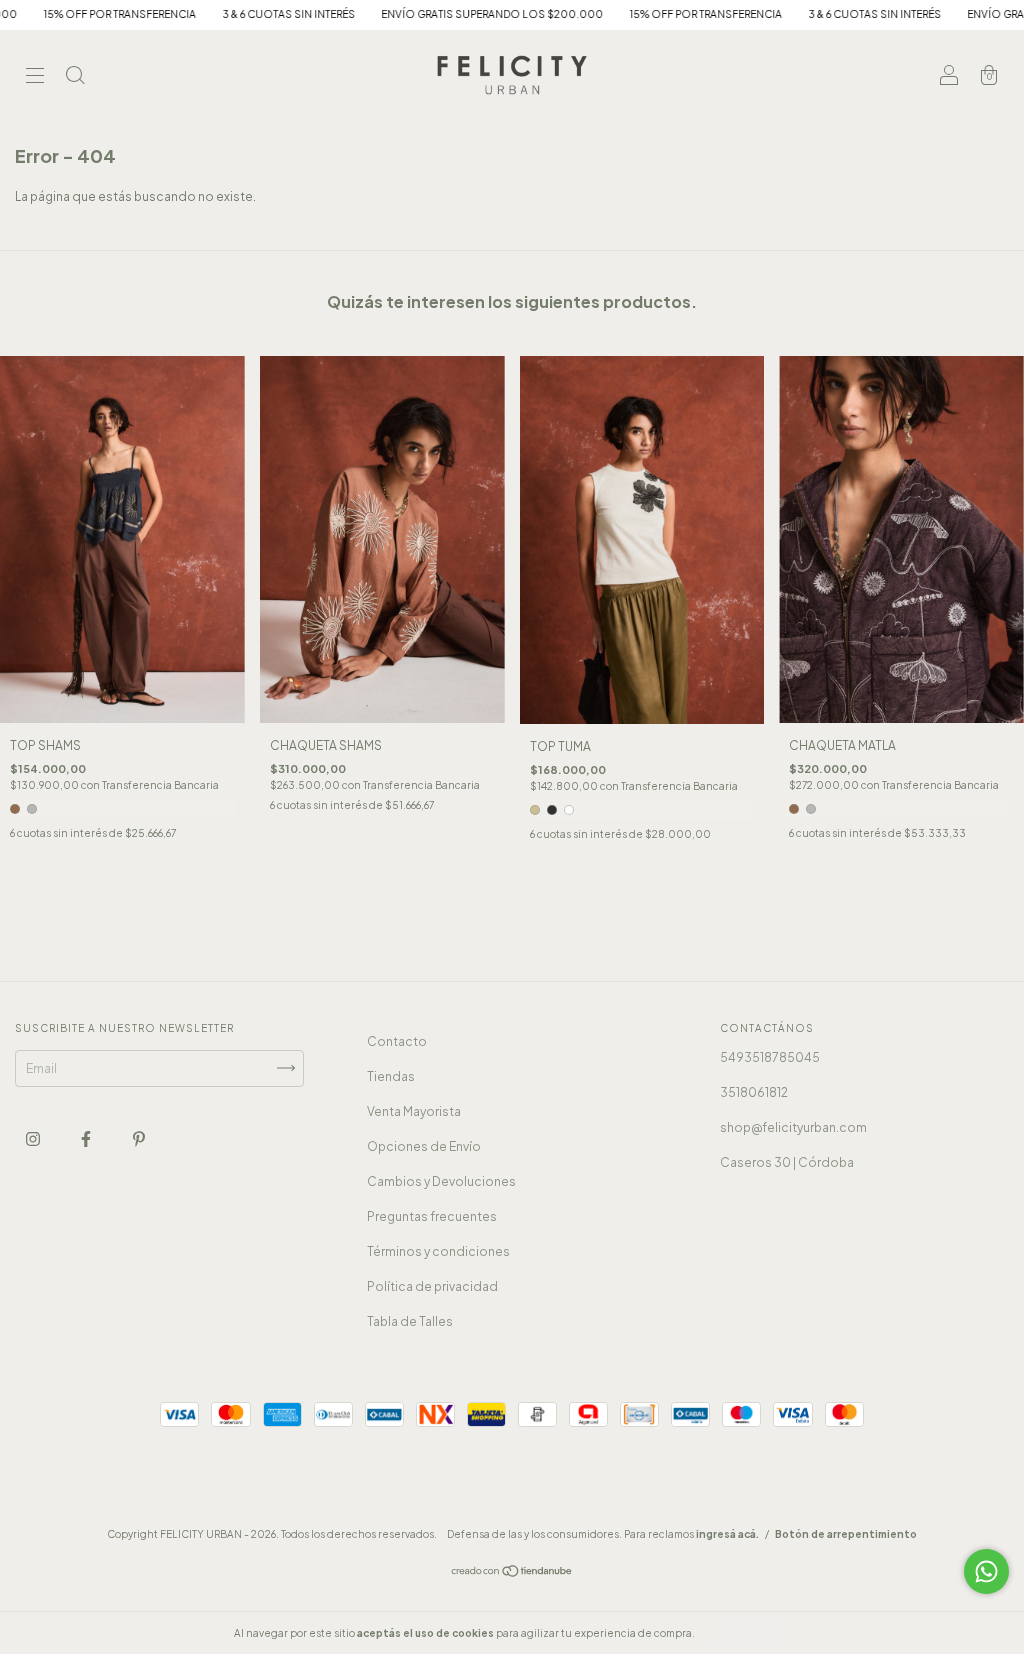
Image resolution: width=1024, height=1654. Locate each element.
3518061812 (754, 1092)
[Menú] (35, 77)
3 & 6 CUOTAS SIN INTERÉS (219, 14)
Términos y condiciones (438, 1251)
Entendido (750, 1633)
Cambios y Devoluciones (441, 1181)
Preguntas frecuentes (432, 1216)
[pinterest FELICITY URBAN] (139, 1138)
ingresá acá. (727, 1534)
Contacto (397, 1041)
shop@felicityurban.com (793, 1127)
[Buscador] (75, 77)
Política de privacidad (432, 1286)
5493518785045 (770, 1057)
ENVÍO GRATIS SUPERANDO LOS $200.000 (423, 14)
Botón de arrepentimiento (846, 1534)
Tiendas (391, 1076)
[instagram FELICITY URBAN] (34, 1138)
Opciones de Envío (424, 1146)
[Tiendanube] (512, 1573)
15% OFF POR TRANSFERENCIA (636, 14)
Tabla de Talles (410, 1321)
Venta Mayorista (414, 1111)
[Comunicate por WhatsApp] (986, 1571)
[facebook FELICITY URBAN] (87, 1138)
